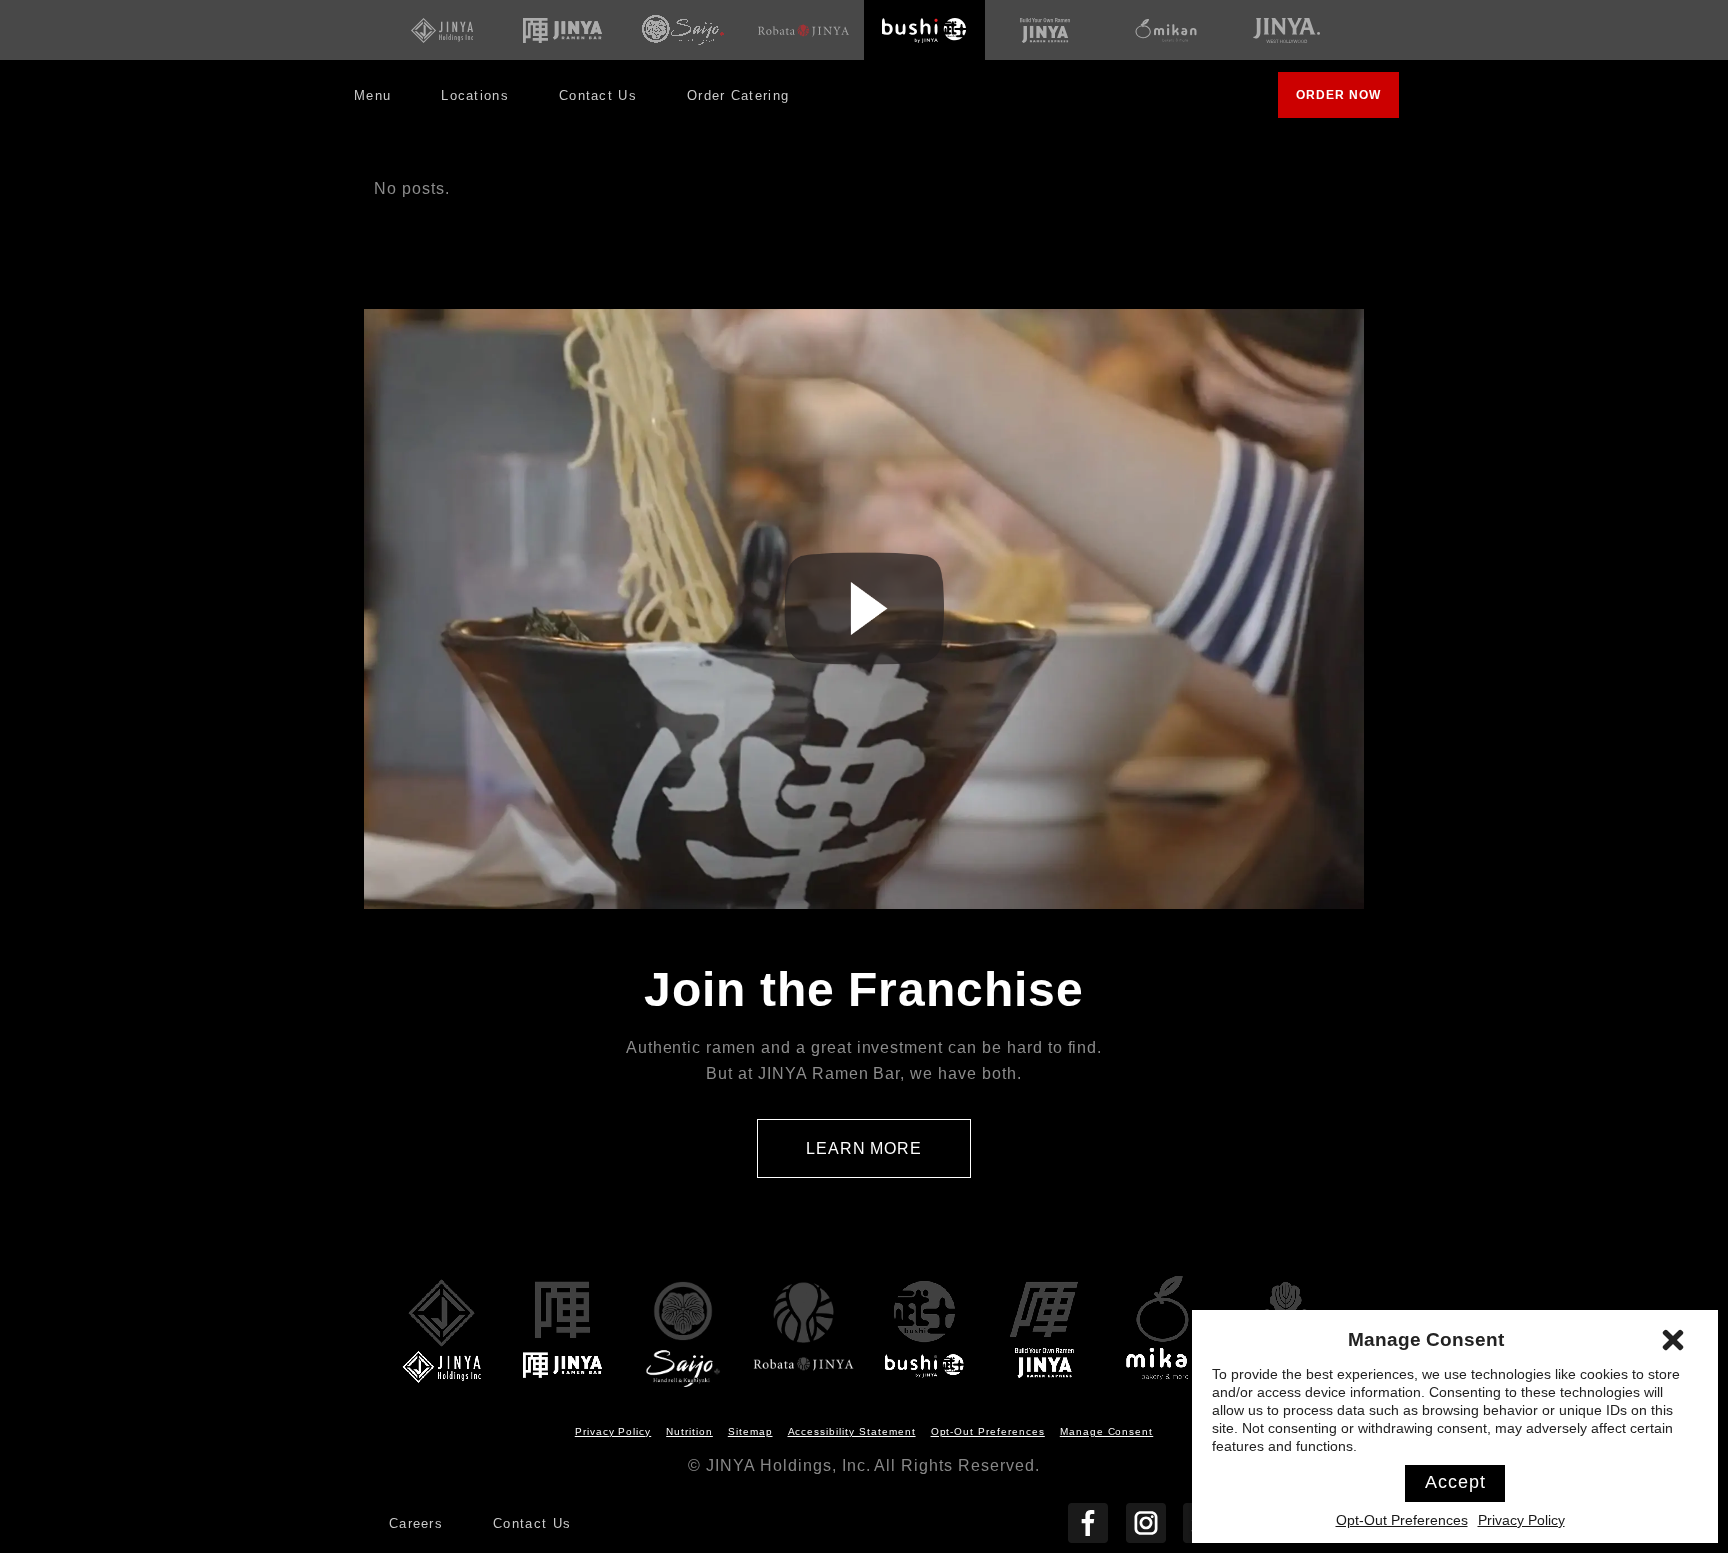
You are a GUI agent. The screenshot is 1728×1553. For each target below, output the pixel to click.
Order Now (1347, 102)
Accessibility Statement (852, 1431)
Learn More (889, 1159)
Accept (1455, 1482)
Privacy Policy (1521, 1520)
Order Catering (745, 102)
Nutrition (689, 1431)
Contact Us (598, 95)
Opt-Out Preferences (1402, 1520)
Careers (416, 1523)
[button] (1673, 1340)
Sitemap (750, 1431)
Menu (372, 95)
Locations (475, 95)
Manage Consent (1106, 1431)
